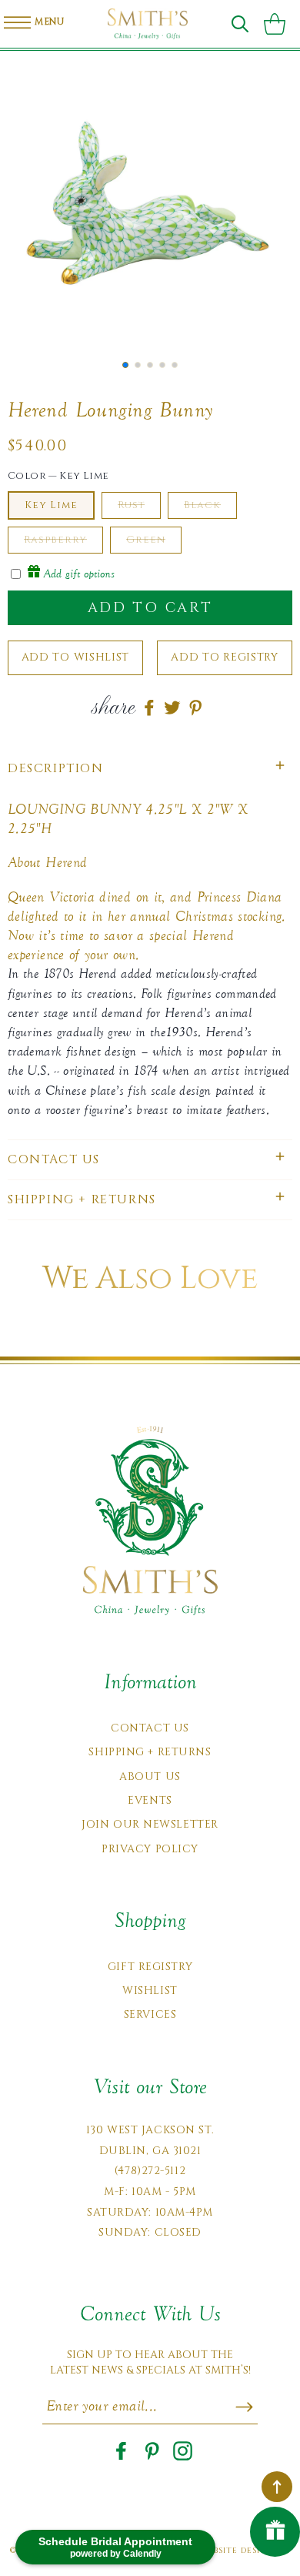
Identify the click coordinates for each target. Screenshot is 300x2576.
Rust (131, 505)
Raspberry (55, 540)
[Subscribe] (244, 2407)
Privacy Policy (150, 1849)
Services (150, 2014)
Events (150, 1800)
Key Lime (51, 505)
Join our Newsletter (150, 1824)
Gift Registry (150, 1967)
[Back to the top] (277, 2487)
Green (146, 540)
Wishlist (150, 1991)
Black (202, 505)
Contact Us (150, 1728)
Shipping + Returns (150, 1752)
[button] (240, 24)
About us (150, 1776)
